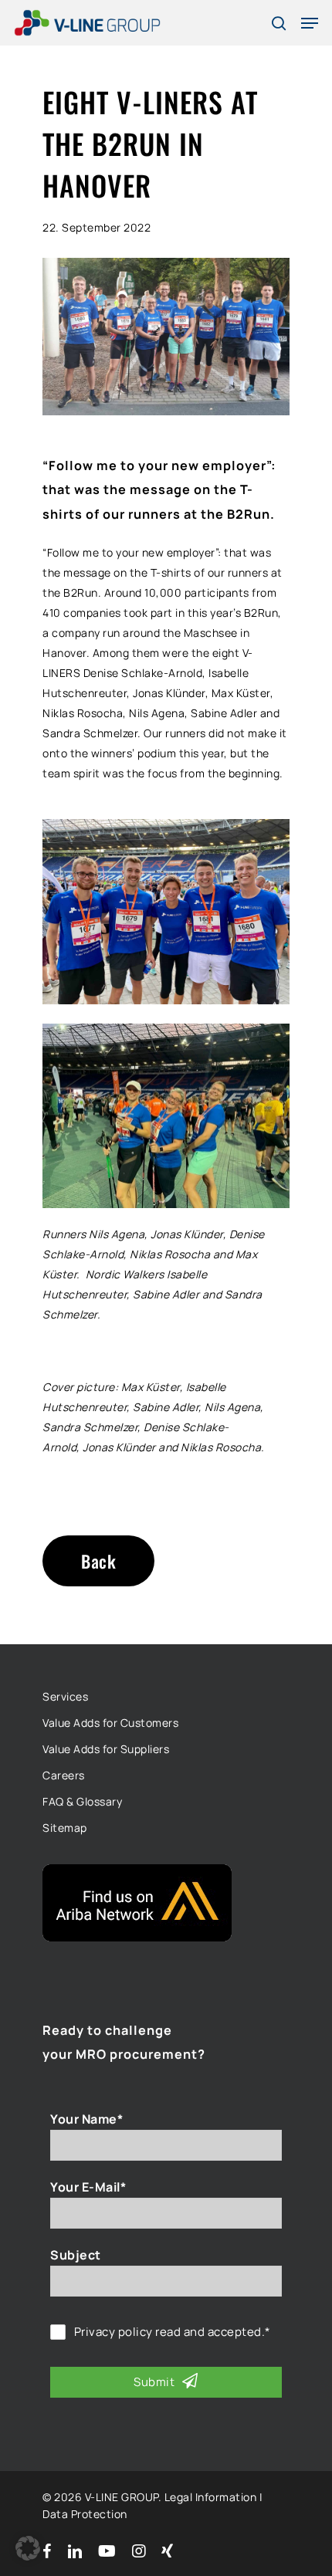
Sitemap (65, 1828)
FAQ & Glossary (82, 1801)
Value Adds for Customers (110, 1723)
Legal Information (211, 2497)
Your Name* (86, 2119)
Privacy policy (113, 2332)
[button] (28, 2548)
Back (98, 1561)
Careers (64, 1775)
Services (65, 1696)
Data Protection (85, 2514)
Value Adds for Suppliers (106, 1749)
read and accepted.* (173, 2332)
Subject (76, 2255)
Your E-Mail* (88, 2187)
